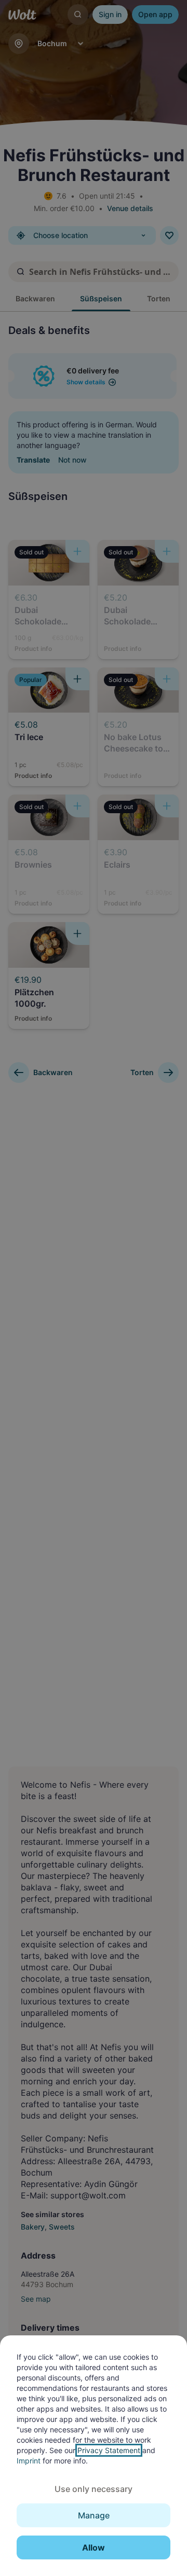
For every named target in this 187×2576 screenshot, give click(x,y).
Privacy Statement (109, 2450)
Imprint (29, 2461)
